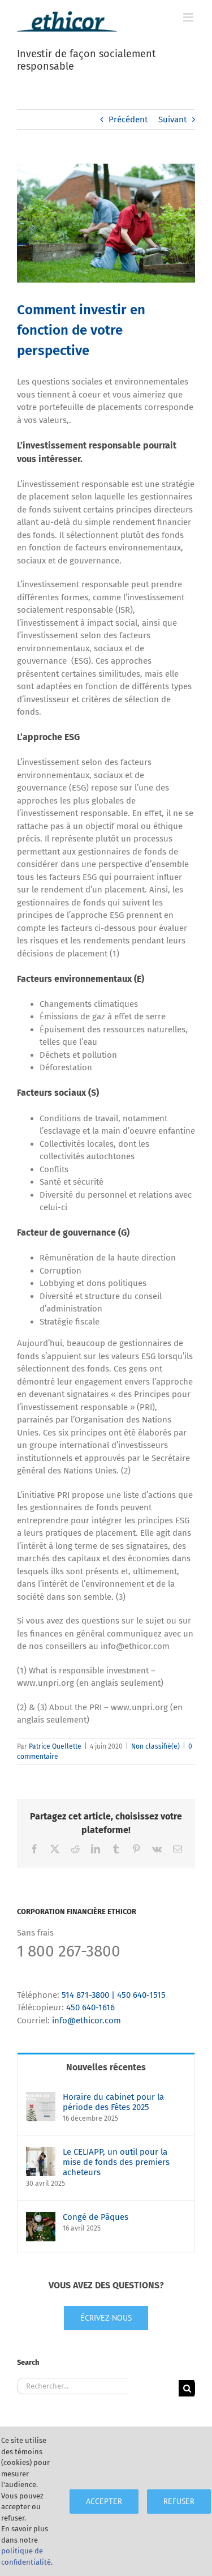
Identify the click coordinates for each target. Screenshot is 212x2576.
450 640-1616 (90, 2007)
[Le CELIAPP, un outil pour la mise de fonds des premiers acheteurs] (41, 2153)
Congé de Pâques (96, 2217)
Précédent (128, 119)
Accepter (104, 2501)
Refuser (179, 2501)
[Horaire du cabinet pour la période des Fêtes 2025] (41, 2098)
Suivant (172, 119)
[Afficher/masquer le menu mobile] (189, 17)
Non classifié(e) (155, 1746)
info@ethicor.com (86, 2020)
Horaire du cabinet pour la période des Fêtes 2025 (113, 2102)
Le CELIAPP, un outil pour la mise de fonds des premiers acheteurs (116, 2162)
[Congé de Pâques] (41, 2218)
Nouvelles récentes (106, 2067)
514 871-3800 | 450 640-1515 (114, 1995)
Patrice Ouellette (55, 1746)
